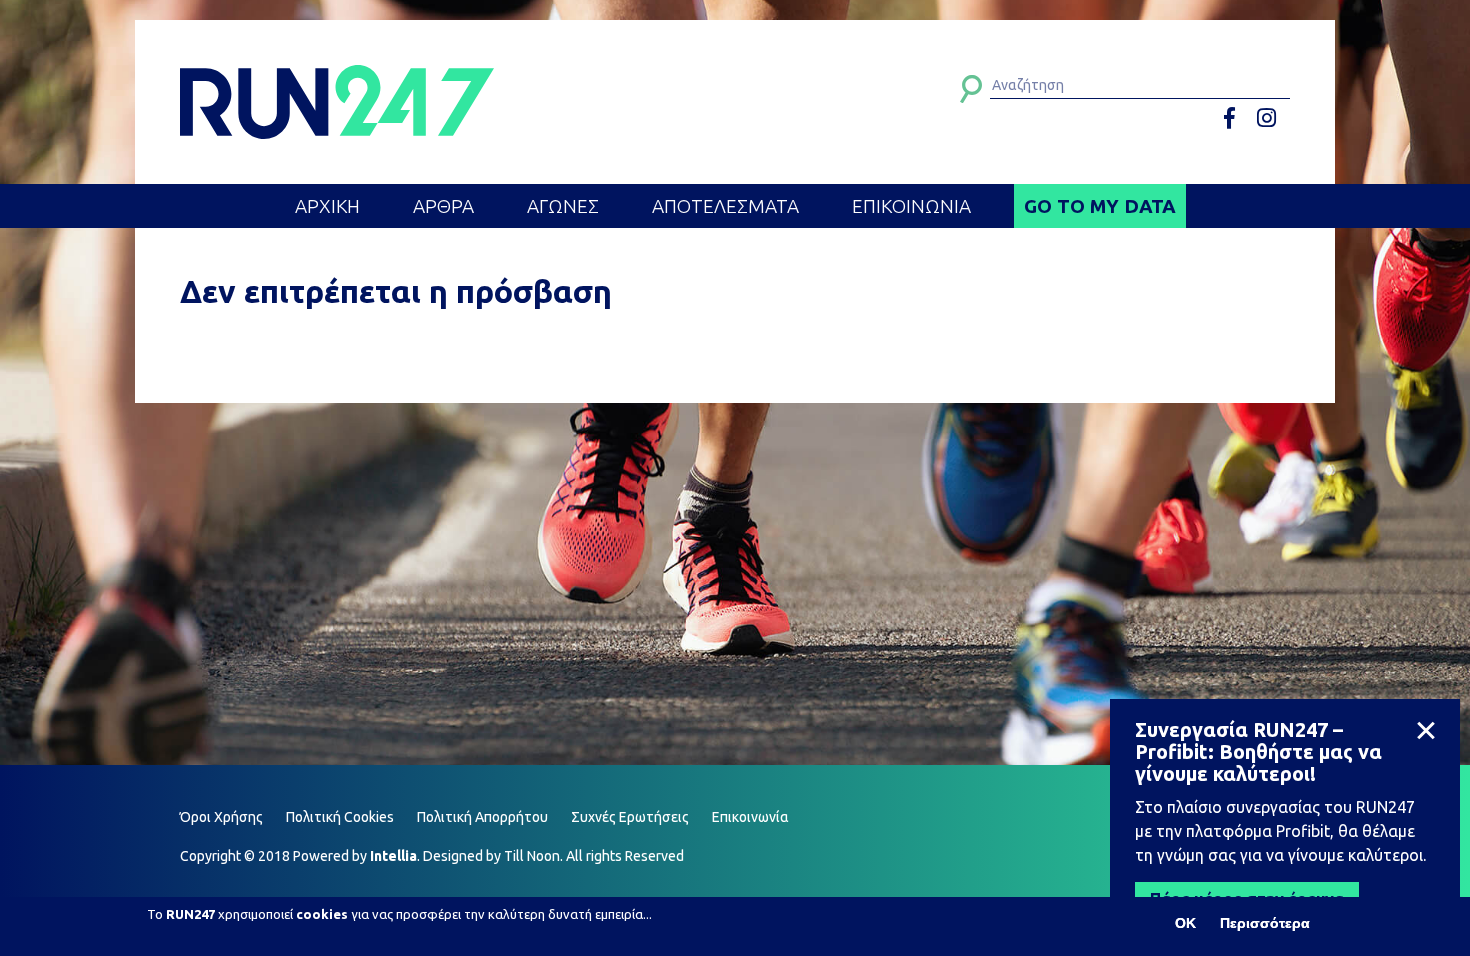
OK (1185, 923)
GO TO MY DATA (1100, 206)
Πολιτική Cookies (340, 817)
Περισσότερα (1265, 923)
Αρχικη (327, 206)
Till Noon (532, 856)
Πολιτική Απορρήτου (482, 817)
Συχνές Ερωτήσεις (630, 817)
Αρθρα (443, 206)
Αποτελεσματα (725, 206)
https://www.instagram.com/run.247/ (1269, 118)
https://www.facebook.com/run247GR (1236, 118)
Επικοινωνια (911, 206)
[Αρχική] (337, 102)
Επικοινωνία (750, 817)
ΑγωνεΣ (563, 206)
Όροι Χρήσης (221, 817)
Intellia (393, 856)
